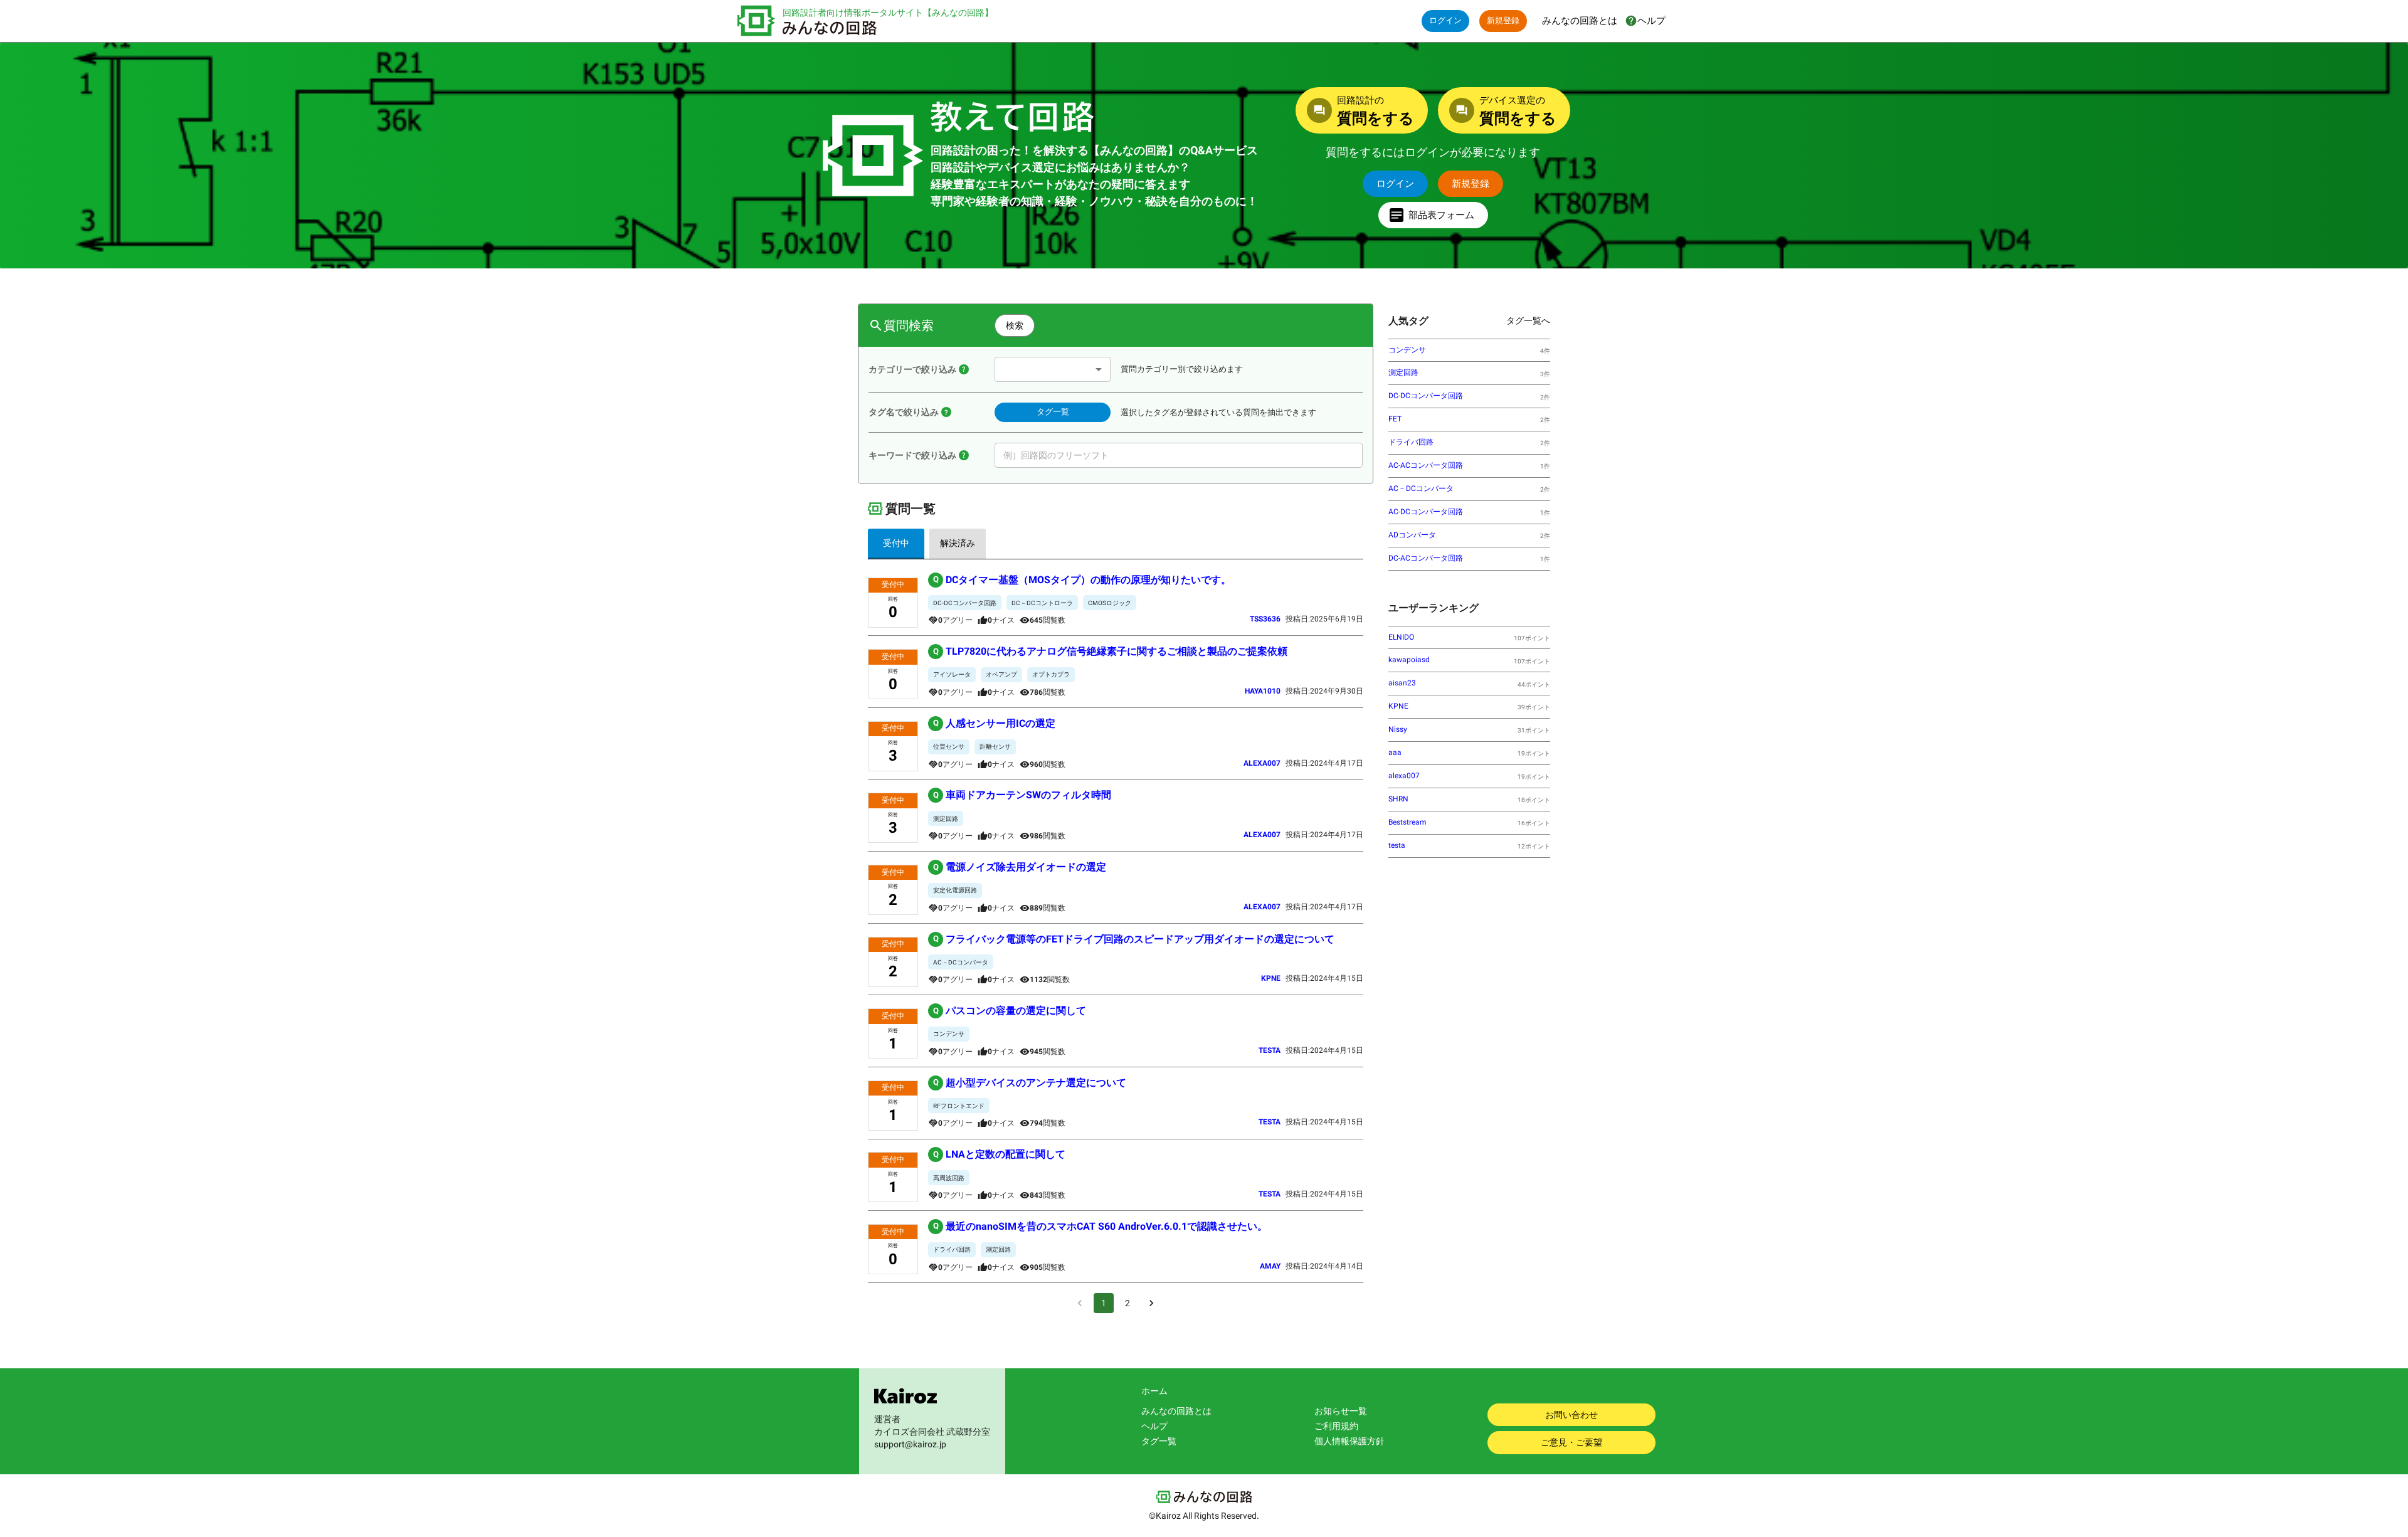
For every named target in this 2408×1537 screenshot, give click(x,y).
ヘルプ (1154, 1426)
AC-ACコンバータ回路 (1426, 465)
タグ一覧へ (1528, 320)
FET (1395, 419)
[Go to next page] (1151, 1303)
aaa (1395, 753)
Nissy (1398, 729)
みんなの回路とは (1176, 1411)
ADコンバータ (1412, 535)
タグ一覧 (1053, 412)
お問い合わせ (1571, 1415)
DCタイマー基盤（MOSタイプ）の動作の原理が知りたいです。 (1082, 580)
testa (1397, 845)
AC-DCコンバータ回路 (1426, 512)
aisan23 (1402, 683)
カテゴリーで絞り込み (912, 369)
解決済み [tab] (958, 543)
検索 (1015, 325)
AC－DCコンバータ (1421, 489)
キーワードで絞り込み (912, 455)
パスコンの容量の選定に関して (1010, 1011)
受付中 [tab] (896, 543)
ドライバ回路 (1411, 442)
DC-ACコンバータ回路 (1426, 558)
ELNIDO (1401, 637)
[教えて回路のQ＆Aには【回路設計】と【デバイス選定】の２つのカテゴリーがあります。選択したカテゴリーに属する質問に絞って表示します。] (964, 369)
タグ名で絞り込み (904, 412)
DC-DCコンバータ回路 (1426, 396)
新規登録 (1503, 20)
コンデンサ (1407, 350)
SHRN (1398, 799)
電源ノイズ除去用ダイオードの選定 (1020, 867)
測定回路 (1403, 372)
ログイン (1445, 20)
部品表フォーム (1441, 215)
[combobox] (1053, 369)
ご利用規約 (1336, 1426)
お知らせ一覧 (1341, 1411)
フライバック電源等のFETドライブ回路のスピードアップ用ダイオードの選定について (1134, 939)
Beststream (1407, 822)
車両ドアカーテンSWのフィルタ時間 (1022, 795)
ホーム (1154, 1391)
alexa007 (1404, 776)
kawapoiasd (1409, 660)
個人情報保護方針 (1349, 1441)
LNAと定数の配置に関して (1000, 1154)
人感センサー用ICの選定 (995, 723)
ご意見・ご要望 (1571, 1442)
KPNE (1398, 706)
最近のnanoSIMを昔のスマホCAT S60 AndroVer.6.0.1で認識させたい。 (1101, 1226)
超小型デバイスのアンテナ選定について (1030, 1083)
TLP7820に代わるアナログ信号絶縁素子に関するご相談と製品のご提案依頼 (1111, 651)
